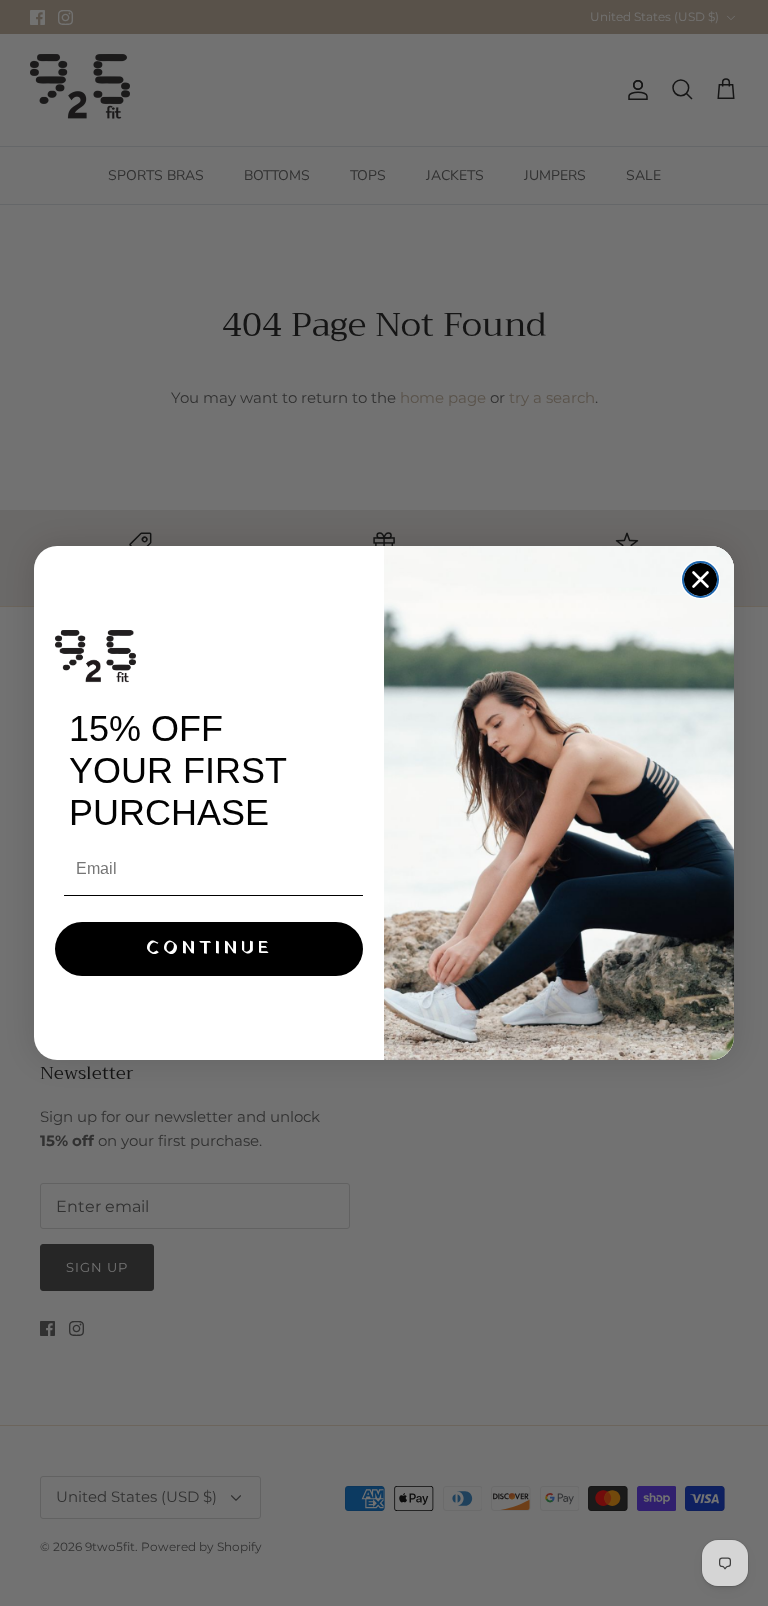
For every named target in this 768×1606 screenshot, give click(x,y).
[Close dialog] (700, 579)
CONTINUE (209, 948)
